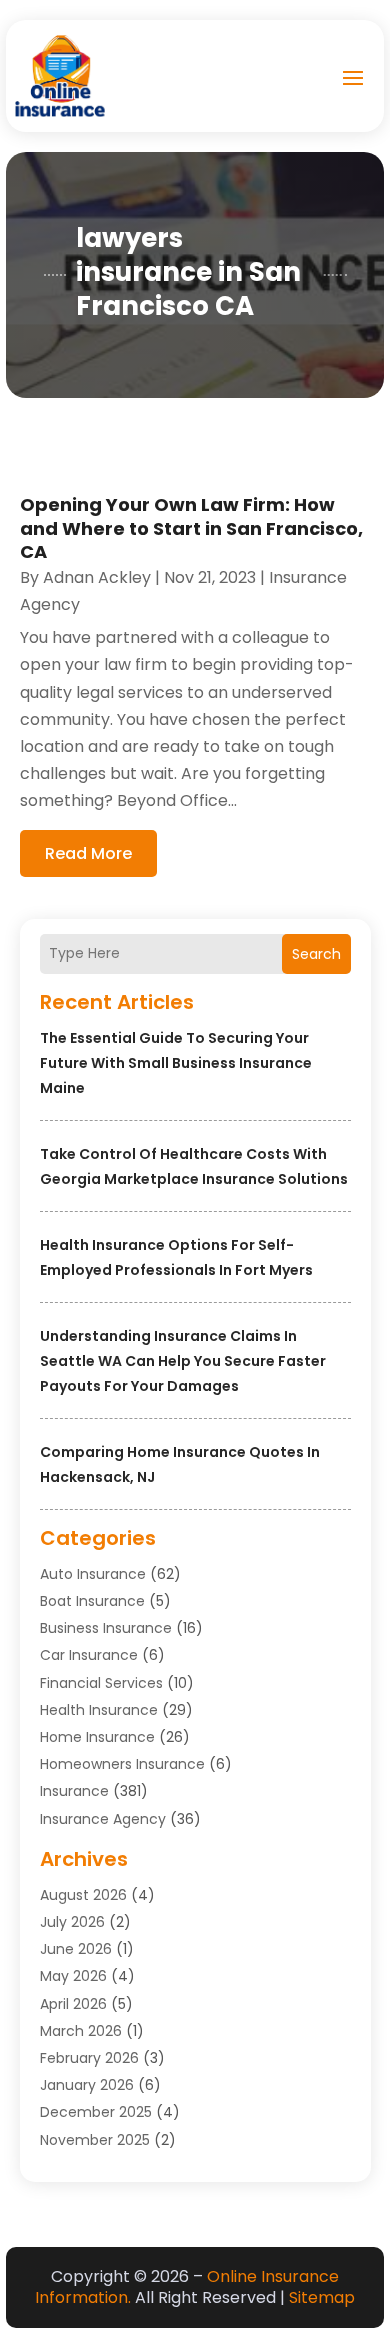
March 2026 (81, 2031)
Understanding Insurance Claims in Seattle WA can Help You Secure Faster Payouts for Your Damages (183, 1361)
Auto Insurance (93, 1574)
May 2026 (73, 1976)
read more (88, 853)
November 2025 (95, 2140)
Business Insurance (106, 1628)
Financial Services (101, 1683)
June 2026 (76, 1949)
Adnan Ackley (97, 577)
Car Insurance (89, 1655)
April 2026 (73, 2004)
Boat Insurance (92, 1601)
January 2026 (87, 2085)
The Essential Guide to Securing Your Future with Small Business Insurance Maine (176, 1063)
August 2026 (83, 1895)
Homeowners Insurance (122, 1764)
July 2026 (72, 1922)
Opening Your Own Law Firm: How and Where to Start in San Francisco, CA (191, 528)
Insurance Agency (103, 1819)
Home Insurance (97, 1737)
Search (316, 954)
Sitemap (322, 2297)
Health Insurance (99, 1710)
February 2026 (89, 2058)
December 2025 (96, 2112)
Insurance (74, 1791)
